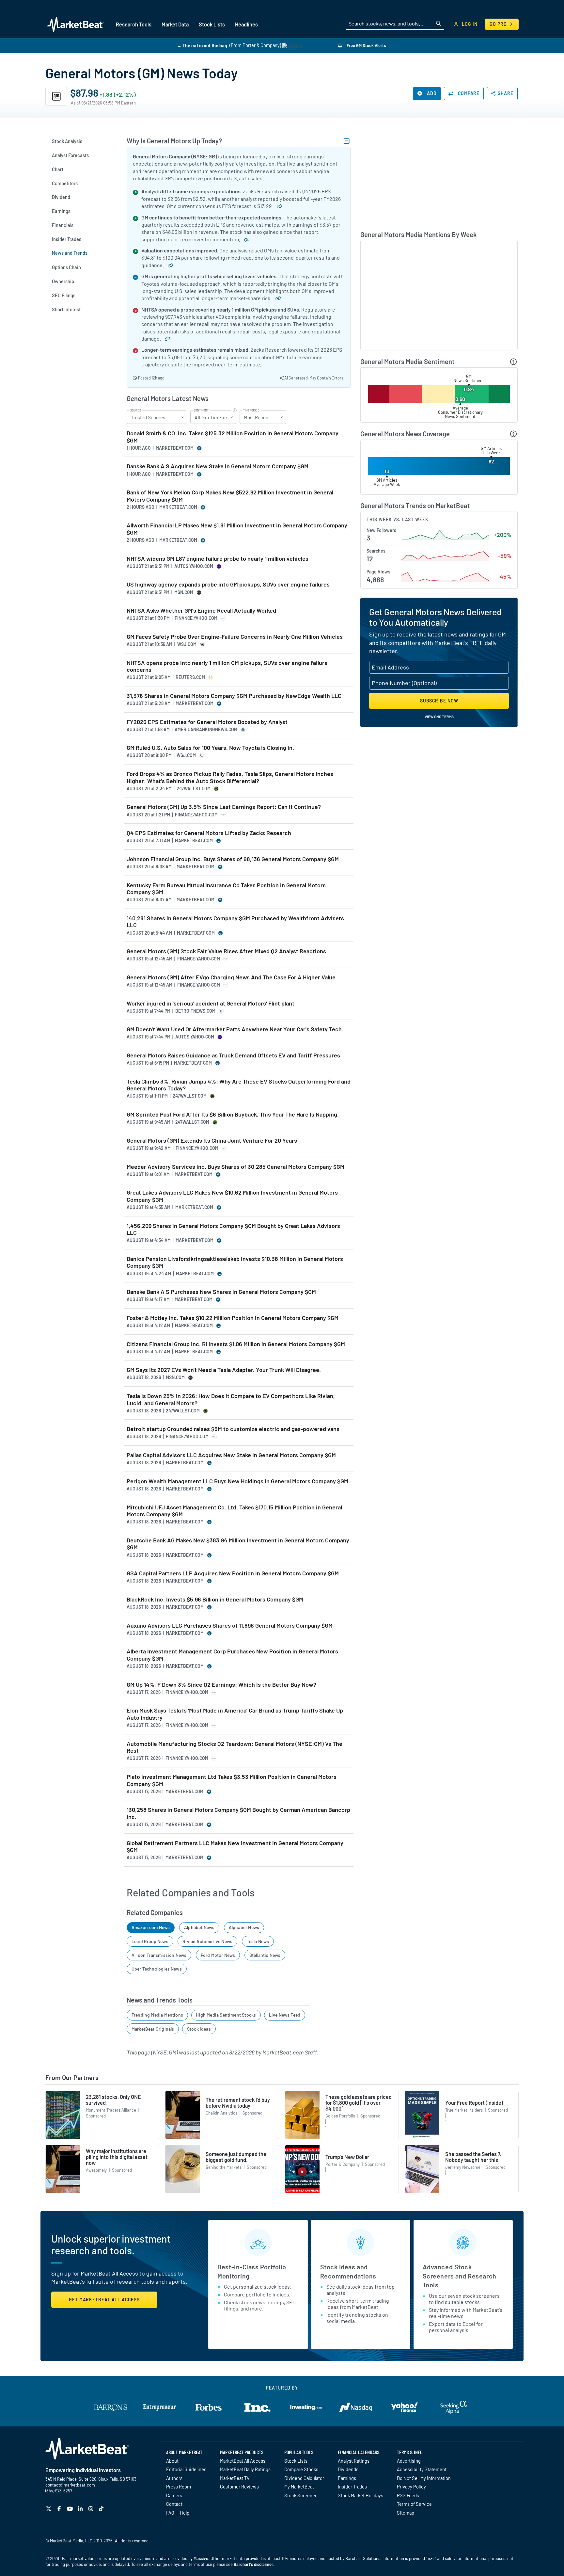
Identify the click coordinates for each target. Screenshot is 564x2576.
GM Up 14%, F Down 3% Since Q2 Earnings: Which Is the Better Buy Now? (221, 1685)
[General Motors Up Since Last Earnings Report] (244, 239)
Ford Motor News (218, 1955)
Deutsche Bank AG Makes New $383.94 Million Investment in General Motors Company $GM (238, 1544)
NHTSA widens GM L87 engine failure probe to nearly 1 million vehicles (218, 559)
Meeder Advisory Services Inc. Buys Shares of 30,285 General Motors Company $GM (235, 1167)
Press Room (179, 2487)
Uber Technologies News (157, 1969)
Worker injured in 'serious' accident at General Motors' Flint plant (211, 1003)
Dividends (348, 2469)
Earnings (347, 2478)
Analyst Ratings (354, 2461)
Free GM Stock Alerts (366, 45)
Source (136, 411)
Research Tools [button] (134, 24)
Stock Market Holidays (360, 2495)
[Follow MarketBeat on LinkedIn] (81, 2509)
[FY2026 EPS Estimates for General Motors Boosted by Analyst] (277, 206)
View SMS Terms (439, 716)
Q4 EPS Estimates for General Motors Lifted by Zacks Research (209, 833)
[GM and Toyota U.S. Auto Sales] (275, 298)
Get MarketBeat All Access (104, 2300)
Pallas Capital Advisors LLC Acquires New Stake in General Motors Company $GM (231, 1455)
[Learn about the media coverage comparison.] (514, 434)
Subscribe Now (439, 701)
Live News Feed (285, 2015)
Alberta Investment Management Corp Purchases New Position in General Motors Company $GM (232, 1655)
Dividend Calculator (304, 2478)
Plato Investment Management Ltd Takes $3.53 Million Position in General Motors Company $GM (232, 1780)
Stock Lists (296, 2461)
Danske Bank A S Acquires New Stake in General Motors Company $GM (218, 466)
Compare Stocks (301, 2469)
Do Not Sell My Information (424, 2478)
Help (185, 2513)
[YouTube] (71, 2509)
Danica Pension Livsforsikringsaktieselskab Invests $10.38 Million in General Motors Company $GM (235, 1262)
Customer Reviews (239, 2487)
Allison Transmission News (159, 1955)
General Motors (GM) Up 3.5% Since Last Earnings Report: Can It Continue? (224, 807)
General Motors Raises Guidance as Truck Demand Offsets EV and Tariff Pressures (233, 1055)
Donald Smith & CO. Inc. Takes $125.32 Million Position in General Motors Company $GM (233, 437)
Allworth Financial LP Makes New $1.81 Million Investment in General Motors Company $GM (237, 529)
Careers (174, 2495)
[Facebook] (60, 2509)
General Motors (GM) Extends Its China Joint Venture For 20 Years (212, 1141)
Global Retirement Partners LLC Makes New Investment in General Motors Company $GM (235, 1847)
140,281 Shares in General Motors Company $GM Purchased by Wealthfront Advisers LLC (235, 922)
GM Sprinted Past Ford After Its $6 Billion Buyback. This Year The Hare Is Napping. (233, 1114)
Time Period (251, 411)
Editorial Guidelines (186, 2469)
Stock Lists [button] (212, 24)
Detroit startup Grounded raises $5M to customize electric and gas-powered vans (233, 1429)
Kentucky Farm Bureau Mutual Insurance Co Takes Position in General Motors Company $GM (226, 889)
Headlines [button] (246, 24)
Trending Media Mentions (157, 2015)
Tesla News (258, 1941)
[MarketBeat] (76, 24)
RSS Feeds (408, 2495)
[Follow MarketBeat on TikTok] (102, 2509)
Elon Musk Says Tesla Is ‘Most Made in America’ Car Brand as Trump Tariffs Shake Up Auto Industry (235, 1714)
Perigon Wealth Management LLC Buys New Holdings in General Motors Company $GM (237, 1481)
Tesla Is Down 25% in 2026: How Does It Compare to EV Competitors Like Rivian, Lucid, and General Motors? (231, 1400)
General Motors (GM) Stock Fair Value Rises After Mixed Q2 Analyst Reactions (226, 951)
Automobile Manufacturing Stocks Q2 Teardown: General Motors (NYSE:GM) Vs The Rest (235, 1747)
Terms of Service (414, 2504)
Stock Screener (300, 2495)
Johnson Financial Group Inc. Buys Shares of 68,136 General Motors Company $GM (233, 859)
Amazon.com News (151, 1927)
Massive (201, 2558)
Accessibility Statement (422, 2469)
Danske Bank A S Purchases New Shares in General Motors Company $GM (221, 1292)
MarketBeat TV (235, 2478)
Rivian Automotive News (207, 1941)
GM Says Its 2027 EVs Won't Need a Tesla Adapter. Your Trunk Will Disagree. (224, 1370)
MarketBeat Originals (153, 2029)
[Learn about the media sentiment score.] (514, 362)
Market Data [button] (175, 24)
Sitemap (406, 2513)
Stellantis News (265, 1955)
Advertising (409, 2461)
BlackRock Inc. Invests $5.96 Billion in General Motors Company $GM (215, 1599)
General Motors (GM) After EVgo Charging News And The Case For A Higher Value (231, 977)
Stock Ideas (199, 2029)
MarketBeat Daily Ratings (245, 2469)
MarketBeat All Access (243, 2461)
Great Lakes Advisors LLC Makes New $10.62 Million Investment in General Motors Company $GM (232, 1196)
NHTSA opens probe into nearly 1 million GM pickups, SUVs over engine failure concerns (227, 666)
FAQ (170, 2513)
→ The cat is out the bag (202, 45)
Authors (174, 2478)
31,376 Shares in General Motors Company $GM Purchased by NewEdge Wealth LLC (234, 696)
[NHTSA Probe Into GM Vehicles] (165, 338)
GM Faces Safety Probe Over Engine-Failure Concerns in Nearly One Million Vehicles (235, 637)
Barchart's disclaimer (253, 2564)
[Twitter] (49, 2509)
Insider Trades (352, 2487)
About (172, 2461)
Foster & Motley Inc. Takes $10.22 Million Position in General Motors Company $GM (233, 1318)
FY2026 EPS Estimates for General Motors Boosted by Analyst (207, 722)
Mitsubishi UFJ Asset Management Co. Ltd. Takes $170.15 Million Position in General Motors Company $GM (234, 1511)
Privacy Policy (411, 2487)
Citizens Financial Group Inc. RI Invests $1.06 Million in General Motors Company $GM (236, 1344)
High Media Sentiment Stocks (226, 2015)
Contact (174, 2504)
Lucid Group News (150, 1941)
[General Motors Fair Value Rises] (168, 265)
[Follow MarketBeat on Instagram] (92, 2509)
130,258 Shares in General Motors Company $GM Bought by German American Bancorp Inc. (238, 1813)
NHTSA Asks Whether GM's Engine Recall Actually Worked (201, 611)
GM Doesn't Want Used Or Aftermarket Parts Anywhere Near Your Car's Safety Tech (234, 1029)
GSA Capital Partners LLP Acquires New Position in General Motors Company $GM (233, 1573)
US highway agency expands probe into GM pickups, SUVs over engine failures (228, 584)
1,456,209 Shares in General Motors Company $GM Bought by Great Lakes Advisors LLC (233, 1229)
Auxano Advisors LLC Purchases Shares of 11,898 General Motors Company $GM (230, 1626)
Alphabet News (199, 1927)
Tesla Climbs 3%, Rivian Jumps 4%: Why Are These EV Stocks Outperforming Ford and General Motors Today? (239, 1085)
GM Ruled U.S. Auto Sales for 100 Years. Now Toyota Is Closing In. (210, 748)
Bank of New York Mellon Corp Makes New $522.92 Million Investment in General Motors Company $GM (230, 496)
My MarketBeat (299, 2487)
